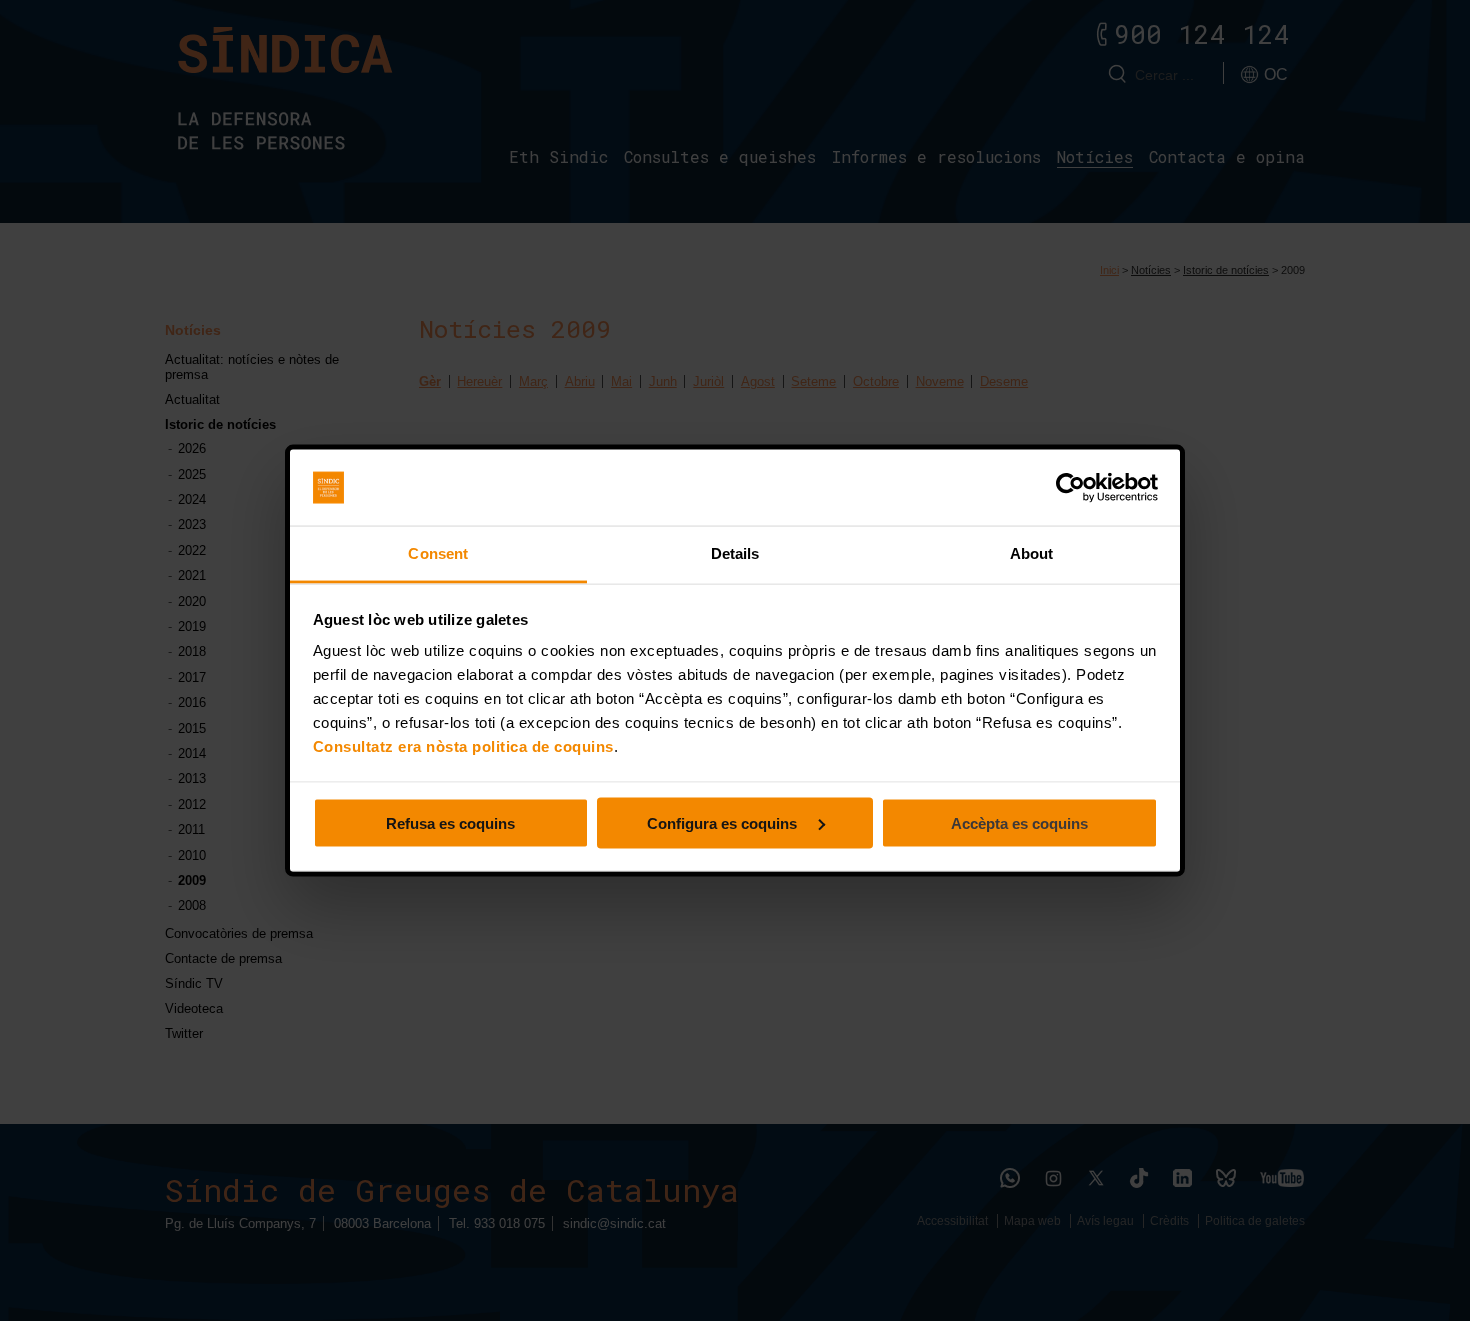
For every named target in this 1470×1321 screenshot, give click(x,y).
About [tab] (1032, 553)
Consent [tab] (438, 553)
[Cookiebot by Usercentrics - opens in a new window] (1070, 488)
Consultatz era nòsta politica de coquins (463, 746)
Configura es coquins (724, 822)
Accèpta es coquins (1019, 822)
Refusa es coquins (450, 822)
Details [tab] (735, 553)
